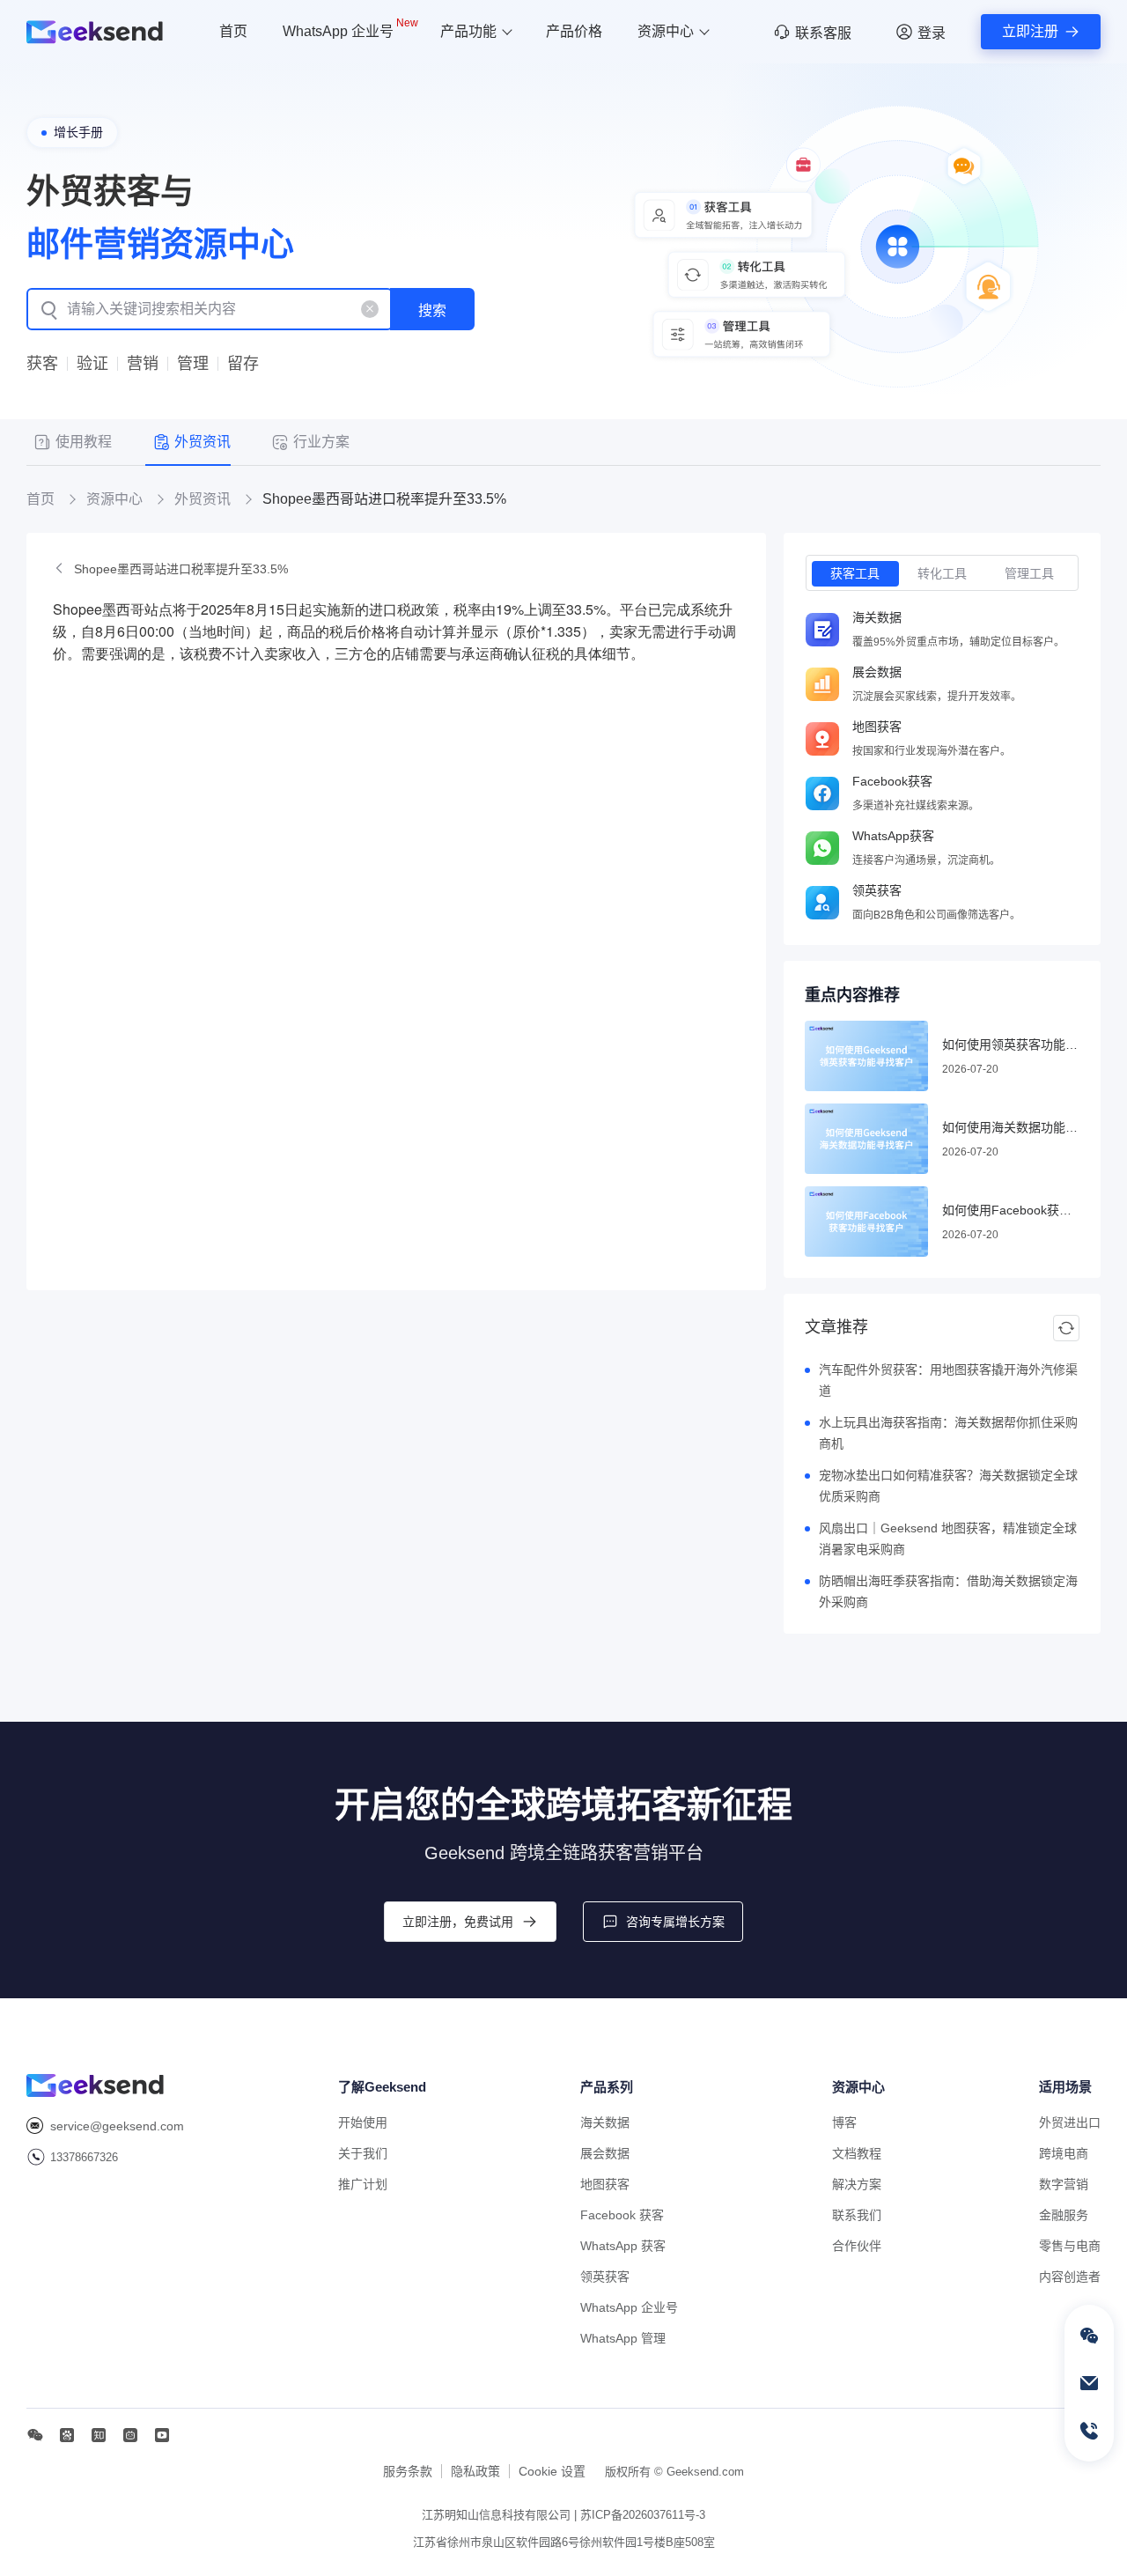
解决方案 (857, 2184)
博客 (844, 2122)
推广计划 (363, 2184)
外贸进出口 (1070, 2122)
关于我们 (363, 2153)
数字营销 (1064, 2184)
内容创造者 (1070, 2277)
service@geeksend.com (117, 2126)
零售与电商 (1070, 2246)
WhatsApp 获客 (623, 2246)
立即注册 (1030, 31)
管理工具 (1029, 573)
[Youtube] (162, 2435)
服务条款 (408, 2471)
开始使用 (363, 2122)
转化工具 (942, 573)
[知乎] (99, 2435)
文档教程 (857, 2153)
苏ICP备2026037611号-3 (643, 2515)
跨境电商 (1064, 2153)
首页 (233, 31)
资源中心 (666, 31)
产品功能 (468, 31)
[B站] (130, 2435)
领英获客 (605, 2277)
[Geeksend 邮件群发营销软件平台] (95, 32)
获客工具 (855, 573)
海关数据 (605, 2122)
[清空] (370, 309)
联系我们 (857, 2215)
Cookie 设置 (552, 2471)
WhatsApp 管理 (623, 2338)
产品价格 (574, 31)
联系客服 (823, 33)
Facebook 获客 (622, 2215)
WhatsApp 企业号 (350, 28)
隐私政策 (475, 2471)
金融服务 (1064, 2215)
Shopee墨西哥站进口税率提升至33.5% (181, 569)
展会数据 (605, 2153)
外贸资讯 (203, 499)
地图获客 (605, 2184)
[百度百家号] (67, 2435)
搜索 (432, 310)
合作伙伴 (857, 2246)
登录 (932, 33)
